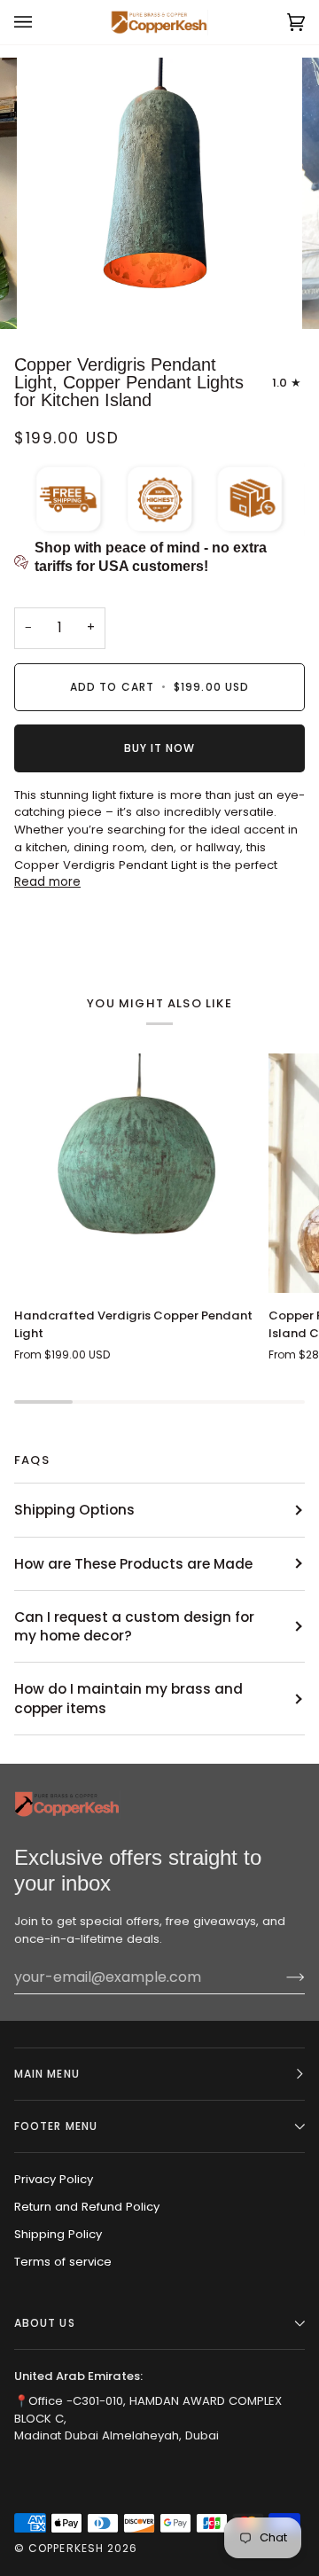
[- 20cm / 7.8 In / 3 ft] (134, 1174)
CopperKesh (66, 2548)
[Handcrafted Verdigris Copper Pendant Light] (134, 1174)
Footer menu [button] (56, 2126)
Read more (47, 882)
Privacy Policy (54, 2179)
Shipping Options (74, 1510)
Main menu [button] (47, 2074)
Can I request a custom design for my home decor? (134, 1626)
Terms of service (63, 2262)
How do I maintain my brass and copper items (128, 1698)
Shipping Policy (58, 2234)
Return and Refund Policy (87, 2207)
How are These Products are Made (133, 1564)
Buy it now (160, 748)
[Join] (281, 1977)
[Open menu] (41, 22)
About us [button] (45, 2323)
